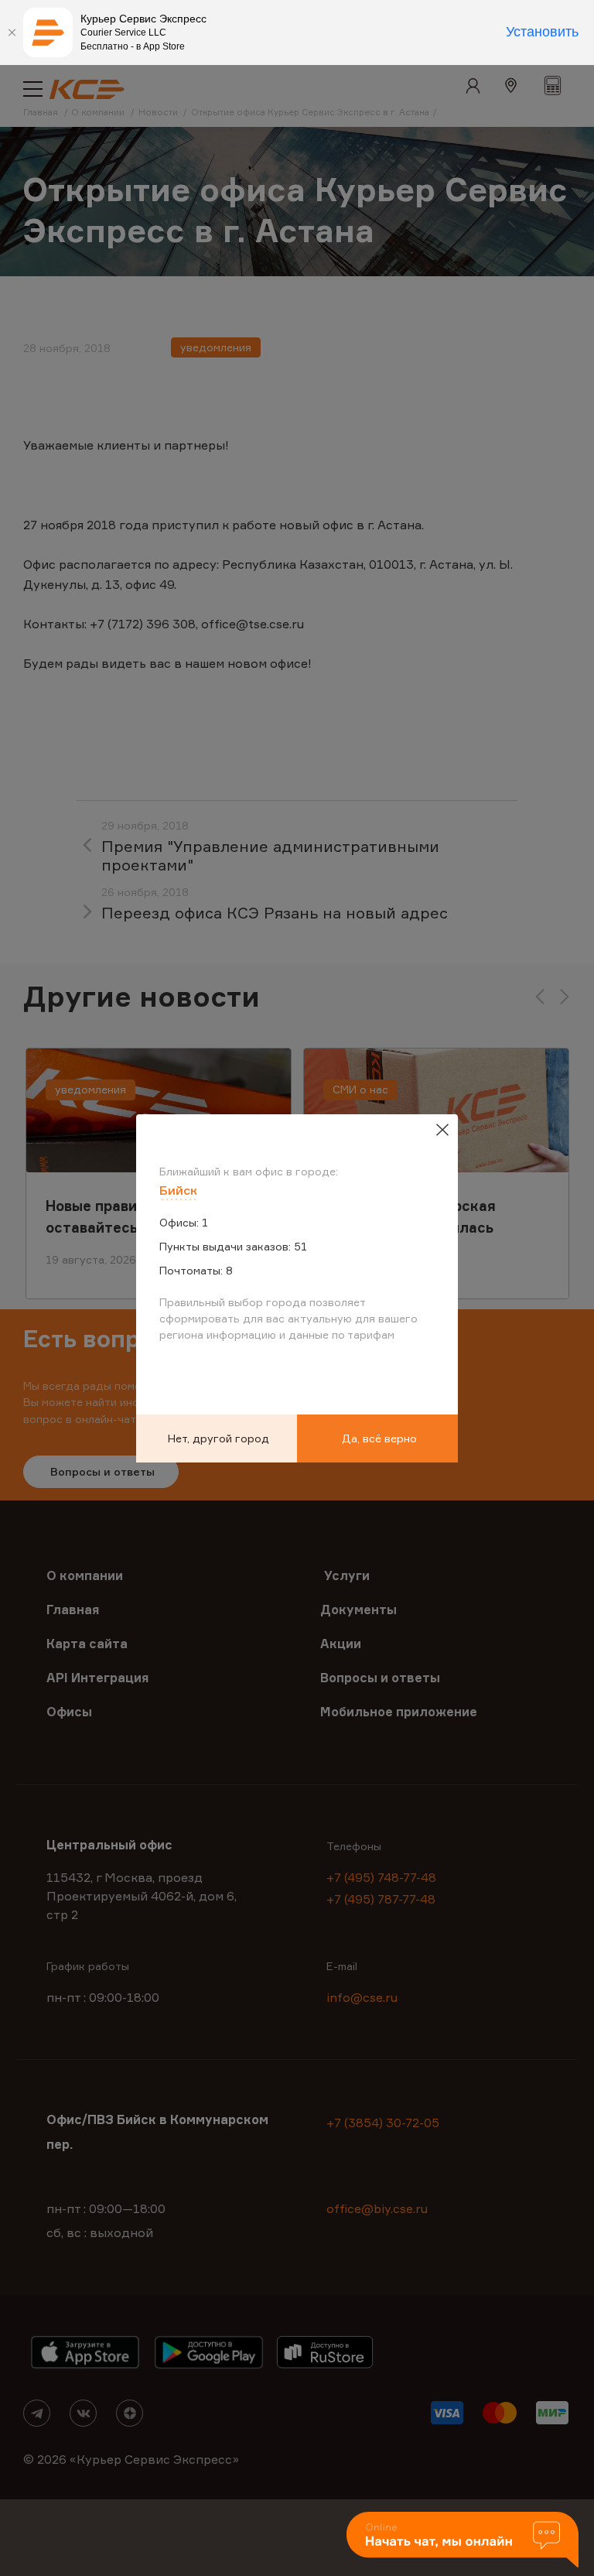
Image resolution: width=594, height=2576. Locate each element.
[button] (463, 2541)
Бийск (178, 1190)
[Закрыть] (12, 32)
